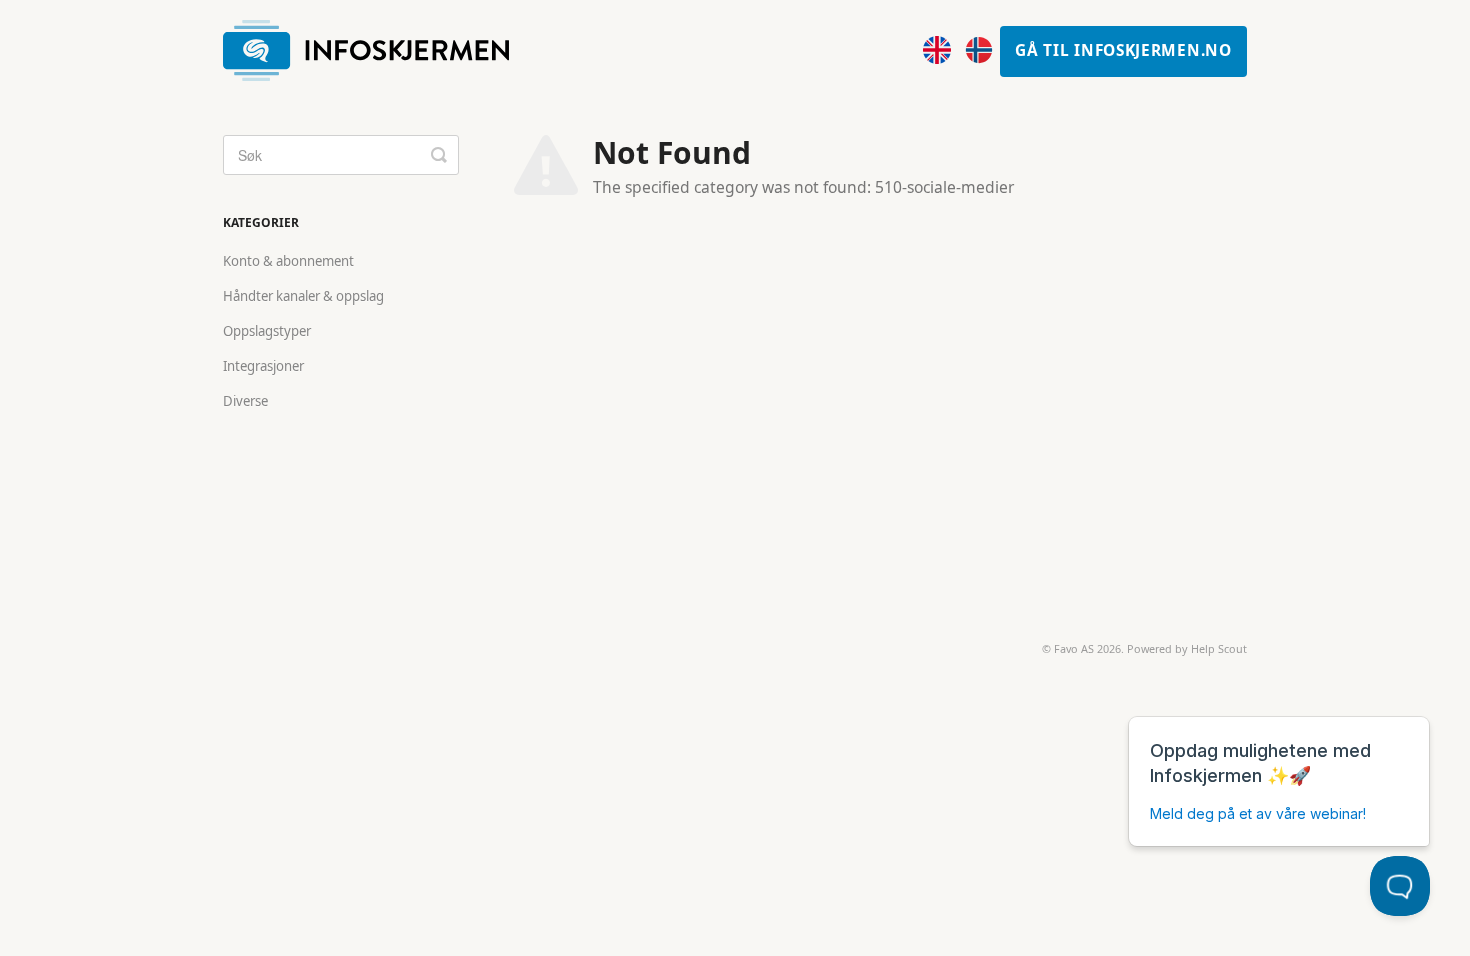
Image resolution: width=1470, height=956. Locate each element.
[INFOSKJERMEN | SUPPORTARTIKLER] (376, 51)
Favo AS (1074, 648)
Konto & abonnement (288, 261)
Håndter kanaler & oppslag (303, 296)
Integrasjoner (263, 366)
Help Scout (1219, 648)
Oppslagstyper (267, 331)
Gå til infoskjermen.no (1123, 50)
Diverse (245, 401)
